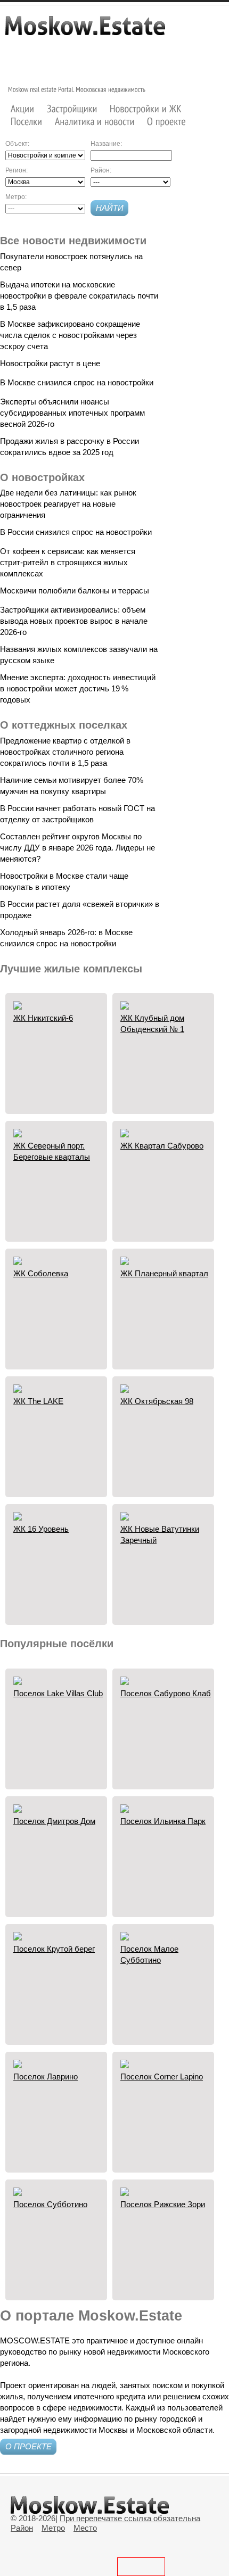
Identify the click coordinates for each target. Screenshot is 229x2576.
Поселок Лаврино (46, 2077)
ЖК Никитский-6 (43, 1018)
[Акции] (23, 108)
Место (85, 2528)
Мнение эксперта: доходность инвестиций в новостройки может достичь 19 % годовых (78, 688)
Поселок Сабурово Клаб (166, 1693)
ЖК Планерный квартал (164, 1273)
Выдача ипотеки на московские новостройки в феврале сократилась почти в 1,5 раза (79, 296)
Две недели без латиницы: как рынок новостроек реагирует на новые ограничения (68, 504)
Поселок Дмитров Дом (54, 1821)
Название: (106, 144)
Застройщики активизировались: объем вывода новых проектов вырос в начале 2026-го (74, 621)
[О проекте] (166, 122)
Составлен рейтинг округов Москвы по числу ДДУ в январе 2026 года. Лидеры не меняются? (77, 848)
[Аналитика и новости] (95, 122)
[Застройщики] (72, 108)
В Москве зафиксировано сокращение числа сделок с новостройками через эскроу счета (70, 335)
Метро (53, 2528)
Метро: (16, 197)
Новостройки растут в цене (50, 363)
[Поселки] (27, 122)
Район (22, 2528)
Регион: (17, 170)
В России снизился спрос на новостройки (76, 532)
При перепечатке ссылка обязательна (130, 2518)
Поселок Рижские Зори (163, 2204)
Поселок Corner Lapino (162, 2077)
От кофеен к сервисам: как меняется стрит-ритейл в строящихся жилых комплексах (68, 562)
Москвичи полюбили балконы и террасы (75, 591)
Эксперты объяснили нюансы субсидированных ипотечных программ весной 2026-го (72, 413)
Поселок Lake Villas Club (58, 1693)
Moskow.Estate (85, 31)
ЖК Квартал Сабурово (162, 1146)
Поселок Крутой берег (54, 1949)
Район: (101, 170)
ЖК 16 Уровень (41, 1529)
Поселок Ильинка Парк (163, 1821)
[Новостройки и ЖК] (146, 108)
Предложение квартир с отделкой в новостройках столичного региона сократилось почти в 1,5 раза (65, 752)
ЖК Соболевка (41, 1273)
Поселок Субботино (50, 2204)
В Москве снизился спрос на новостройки (77, 382)
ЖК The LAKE (38, 1401)
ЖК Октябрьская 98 (157, 1401)
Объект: (17, 144)
